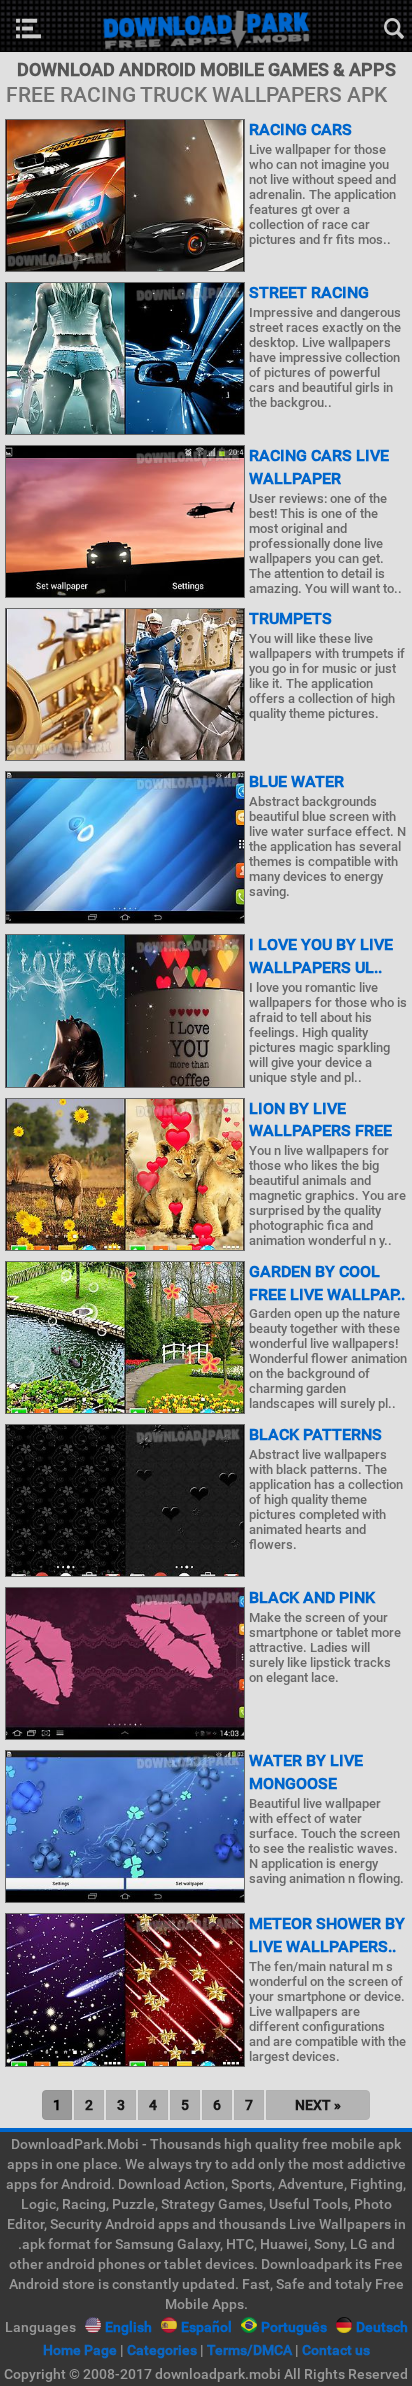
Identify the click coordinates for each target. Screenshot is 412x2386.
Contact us (336, 2350)
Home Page (80, 2350)
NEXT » (318, 2105)
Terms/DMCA (249, 2350)
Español (206, 2327)
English (128, 2327)
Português (294, 2327)
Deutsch (382, 2327)
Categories (162, 2350)
